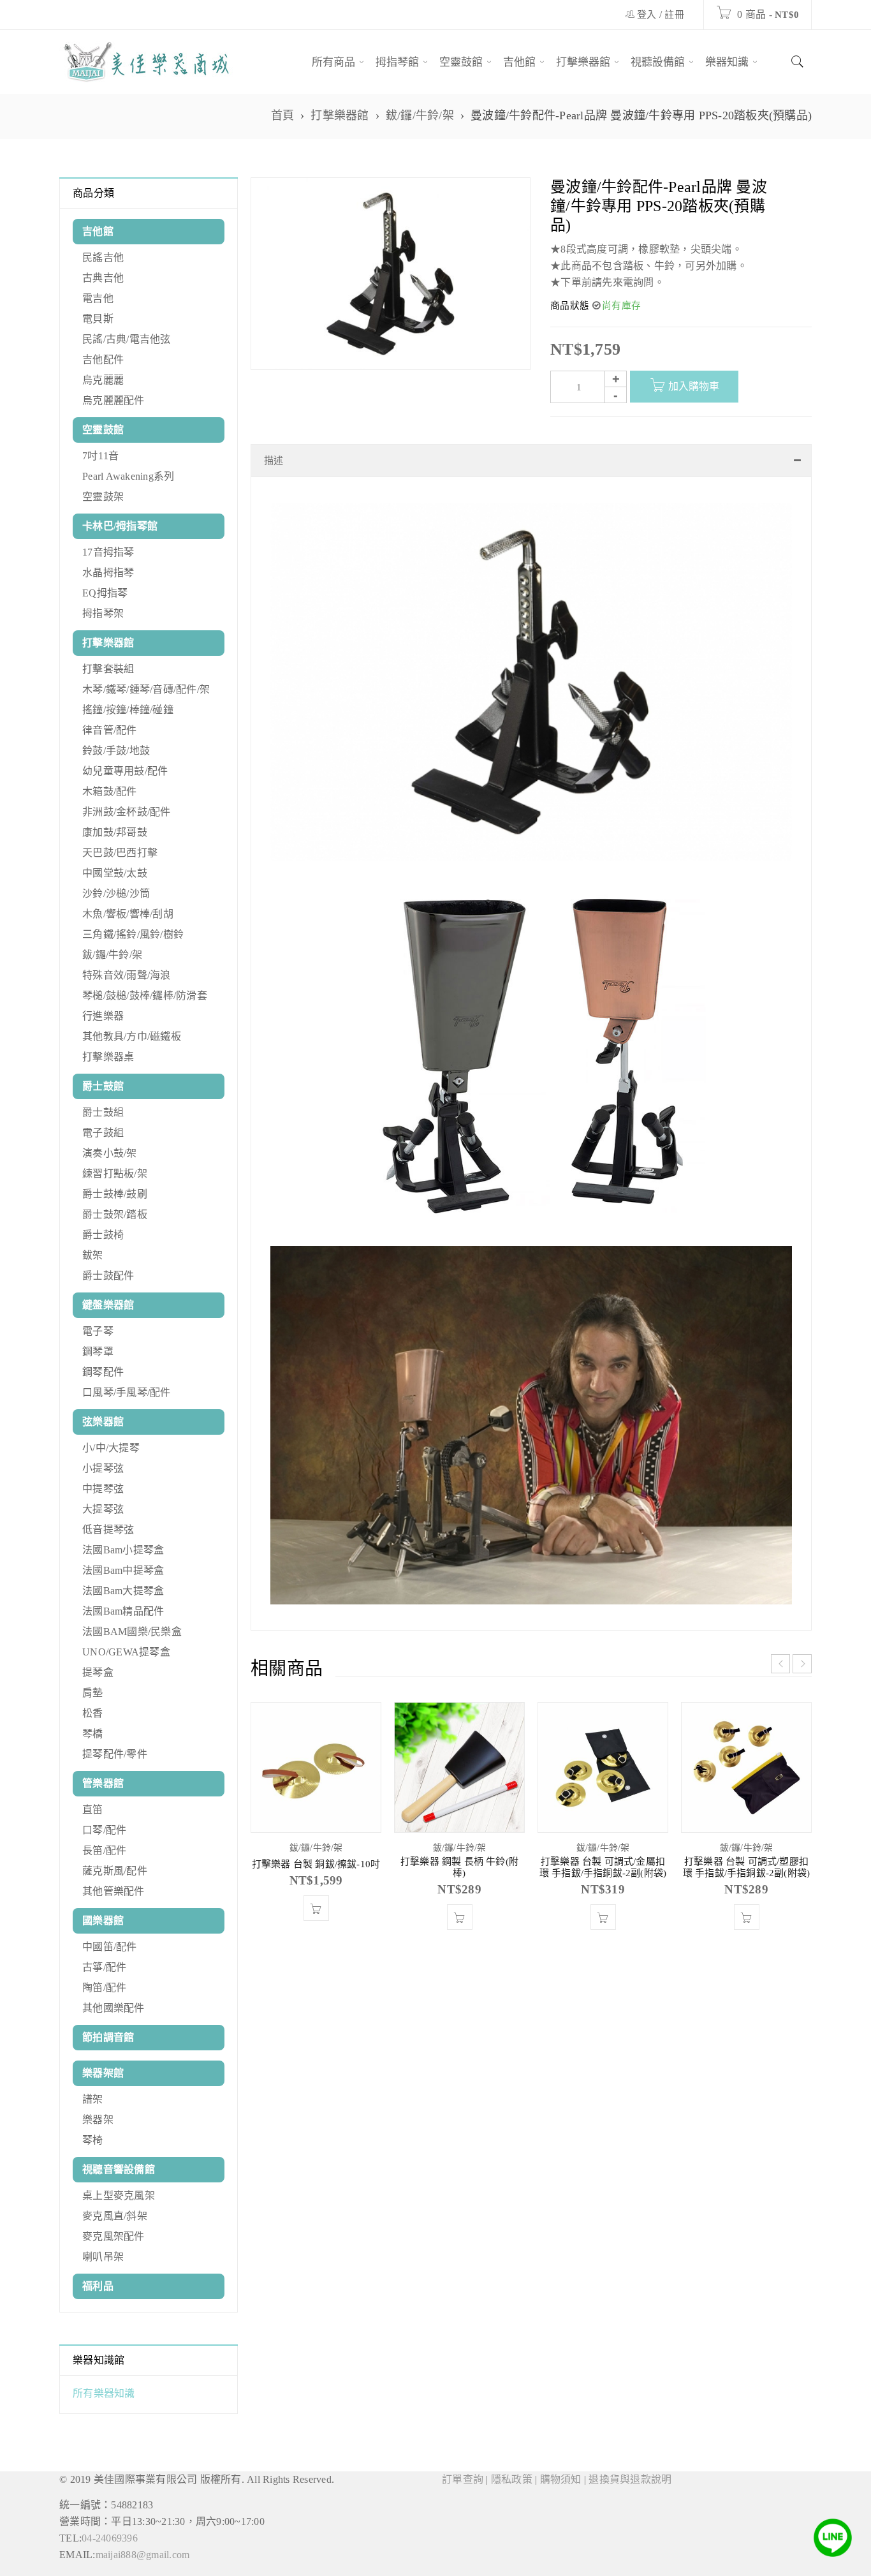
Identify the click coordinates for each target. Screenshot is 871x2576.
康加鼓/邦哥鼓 (115, 832)
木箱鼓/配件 (110, 791)
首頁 (283, 115)
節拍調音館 (108, 2037)
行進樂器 (103, 1016)
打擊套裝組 (108, 669)
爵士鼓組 (103, 1112)
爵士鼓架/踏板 (115, 1214)
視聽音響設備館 (119, 2169)
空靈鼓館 (103, 430)
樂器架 (98, 2120)
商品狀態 (570, 306)
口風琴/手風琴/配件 (127, 1392)
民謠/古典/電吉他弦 (127, 339)
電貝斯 (98, 319)
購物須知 (561, 2479)
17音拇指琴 (108, 552)
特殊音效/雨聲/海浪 (127, 975)
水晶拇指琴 (108, 573)
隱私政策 (512, 2479)
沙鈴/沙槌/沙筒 (116, 893)
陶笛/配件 (104, 1988)
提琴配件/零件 (115, 1754)
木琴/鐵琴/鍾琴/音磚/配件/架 (146, 689)
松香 (93, 1713)
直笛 (93, 1810)
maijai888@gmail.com (143, 2555)
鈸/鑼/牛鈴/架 (420, 115)
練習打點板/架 (115, 1173)
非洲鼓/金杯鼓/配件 (127, 812)
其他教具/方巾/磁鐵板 (132, 1036)
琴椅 (93, 2140)
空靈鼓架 (103, 497)
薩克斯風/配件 (115, 1871)
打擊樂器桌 (108, 1057)
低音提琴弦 (108, 1529)
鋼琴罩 (98, 1351)
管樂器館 (103, 1783)
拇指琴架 (103, 613)
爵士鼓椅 (103, 1235)
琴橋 (93, 1734)
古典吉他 (103, 278)
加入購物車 (694, 386)
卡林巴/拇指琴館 (120, 526)
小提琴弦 (103, 1468)
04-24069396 (110, 2538)
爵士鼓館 (103, 1086)
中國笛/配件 (110, 1947)
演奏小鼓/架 (110, 1153)
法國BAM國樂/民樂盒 (132, 1632)
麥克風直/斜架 (115, 2216)
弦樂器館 (103, 1422)
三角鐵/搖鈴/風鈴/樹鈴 (133, 934)
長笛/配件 (104, 1850)
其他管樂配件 (113, 1891)
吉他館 (98, 231)
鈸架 (93, 1255)
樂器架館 (103, 2073)
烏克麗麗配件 (113, 400)
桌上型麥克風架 (119, 2195)
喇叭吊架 (103, 2257)
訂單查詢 (463, 2479)
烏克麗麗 (103, 380)
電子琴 (98, 1331)
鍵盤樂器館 (108, 1305)
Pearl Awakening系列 (128, 476)
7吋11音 (100, 456)
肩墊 (93, 1693)
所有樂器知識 (104, 2393)
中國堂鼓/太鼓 (115, 873)
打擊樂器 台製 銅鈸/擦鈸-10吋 (316, 1877)
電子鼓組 (103, 1133)
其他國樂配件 (113, 2008)
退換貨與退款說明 (630, 2479)
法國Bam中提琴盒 (123, 1570)
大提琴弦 (103, 1509)
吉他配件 (103, 359)
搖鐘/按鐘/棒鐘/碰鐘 (128, 710)
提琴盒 (98, 1672)
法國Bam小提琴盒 (123, 1550)
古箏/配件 (104, 1967)
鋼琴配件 (103, 1372)
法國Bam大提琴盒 (123, 1591)
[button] (316, 1921)
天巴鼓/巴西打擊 (120, 853)
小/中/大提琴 (111, 1448)
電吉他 (98, 298)
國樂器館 (103, 1921)
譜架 (93, 2099)
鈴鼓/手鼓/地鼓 (116, 751)
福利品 (98, 2286)
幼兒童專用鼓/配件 (125, 771)
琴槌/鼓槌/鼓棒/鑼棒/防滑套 (145, 996)
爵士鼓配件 (108, 1276)
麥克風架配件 (113, 2236)
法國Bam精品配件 (123, 1611)
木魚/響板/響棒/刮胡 (128, 914)
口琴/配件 (104, 1830)
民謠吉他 (103, 257)
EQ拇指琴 (105, 593)
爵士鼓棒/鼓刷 (115, 1194)
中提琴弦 (103, 1489)
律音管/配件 (110, 730)
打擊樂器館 (340, 115)
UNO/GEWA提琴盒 (126, 1652)
